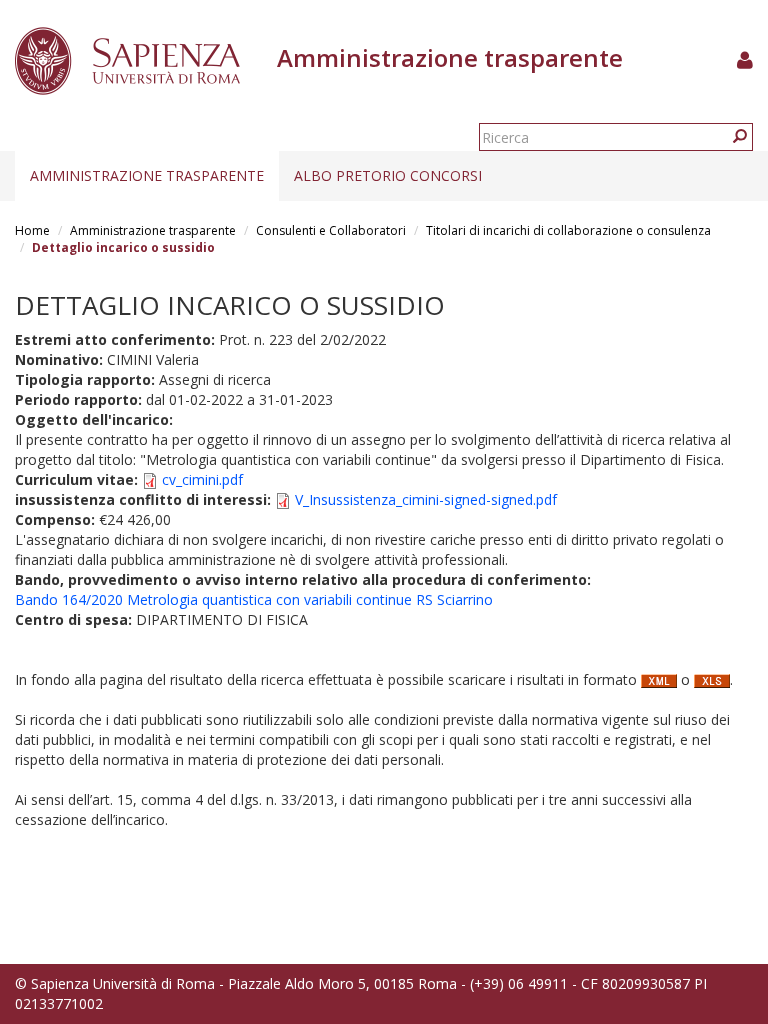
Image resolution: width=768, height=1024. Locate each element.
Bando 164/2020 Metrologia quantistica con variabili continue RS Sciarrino (254, 599)
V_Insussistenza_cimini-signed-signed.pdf (426, 499)
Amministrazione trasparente (147, 175)
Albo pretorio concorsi (388, 175)
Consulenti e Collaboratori (331, 230)
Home (32, 230)
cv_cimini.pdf (202, 479)
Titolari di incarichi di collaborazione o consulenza (568, 230)
